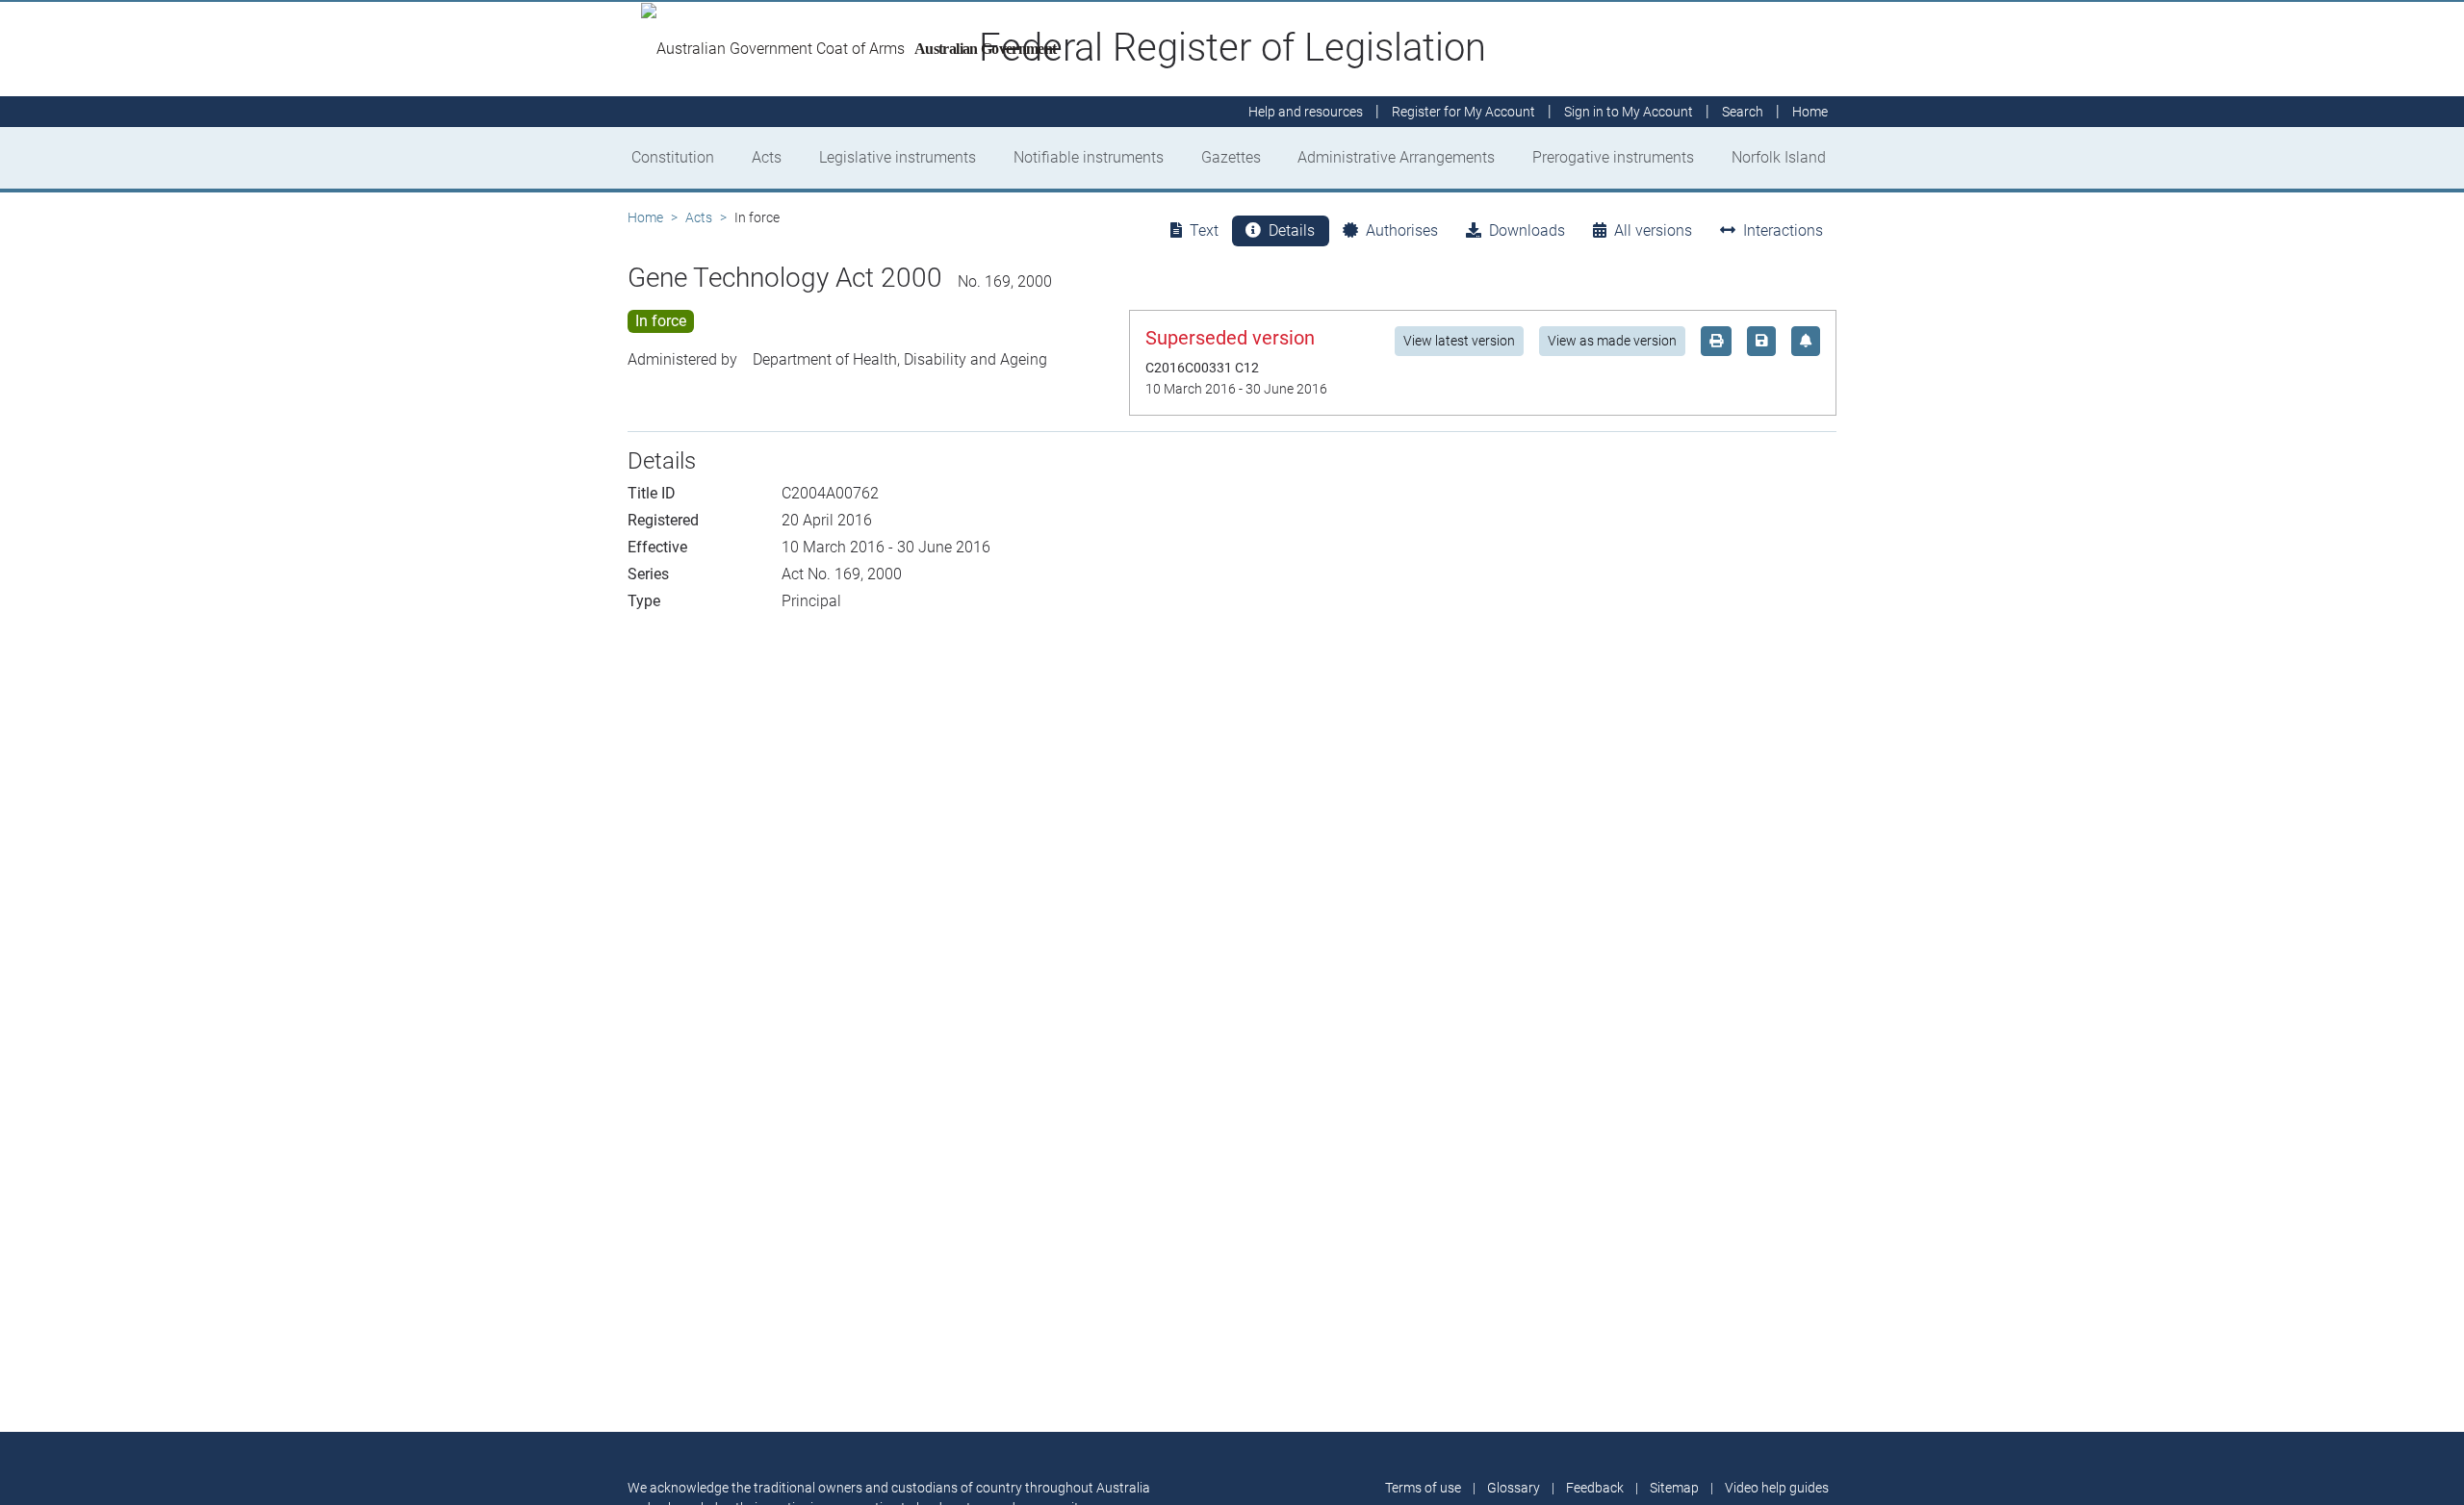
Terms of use (1423, 1488)
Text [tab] (1204, 230)
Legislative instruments (898, 157)
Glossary (1514, 1488)
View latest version (1459, 341)
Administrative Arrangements (1396, 157)
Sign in (1629, 112)
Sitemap (1674, 1488)
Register (1463, 112)
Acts (767, 157)
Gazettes (1231, 157)
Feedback (1595, 1488)
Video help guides (1777, 1488)
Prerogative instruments (1613, 157)
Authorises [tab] (1402, 230)
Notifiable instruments (1089, 157)
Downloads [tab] (1527, 230)
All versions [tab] (1653, 230)
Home (645, 217)
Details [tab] (1292, 230)
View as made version (1612, 341)
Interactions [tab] (1783, 230)
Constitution (673, 157)
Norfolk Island (1779, 157)
